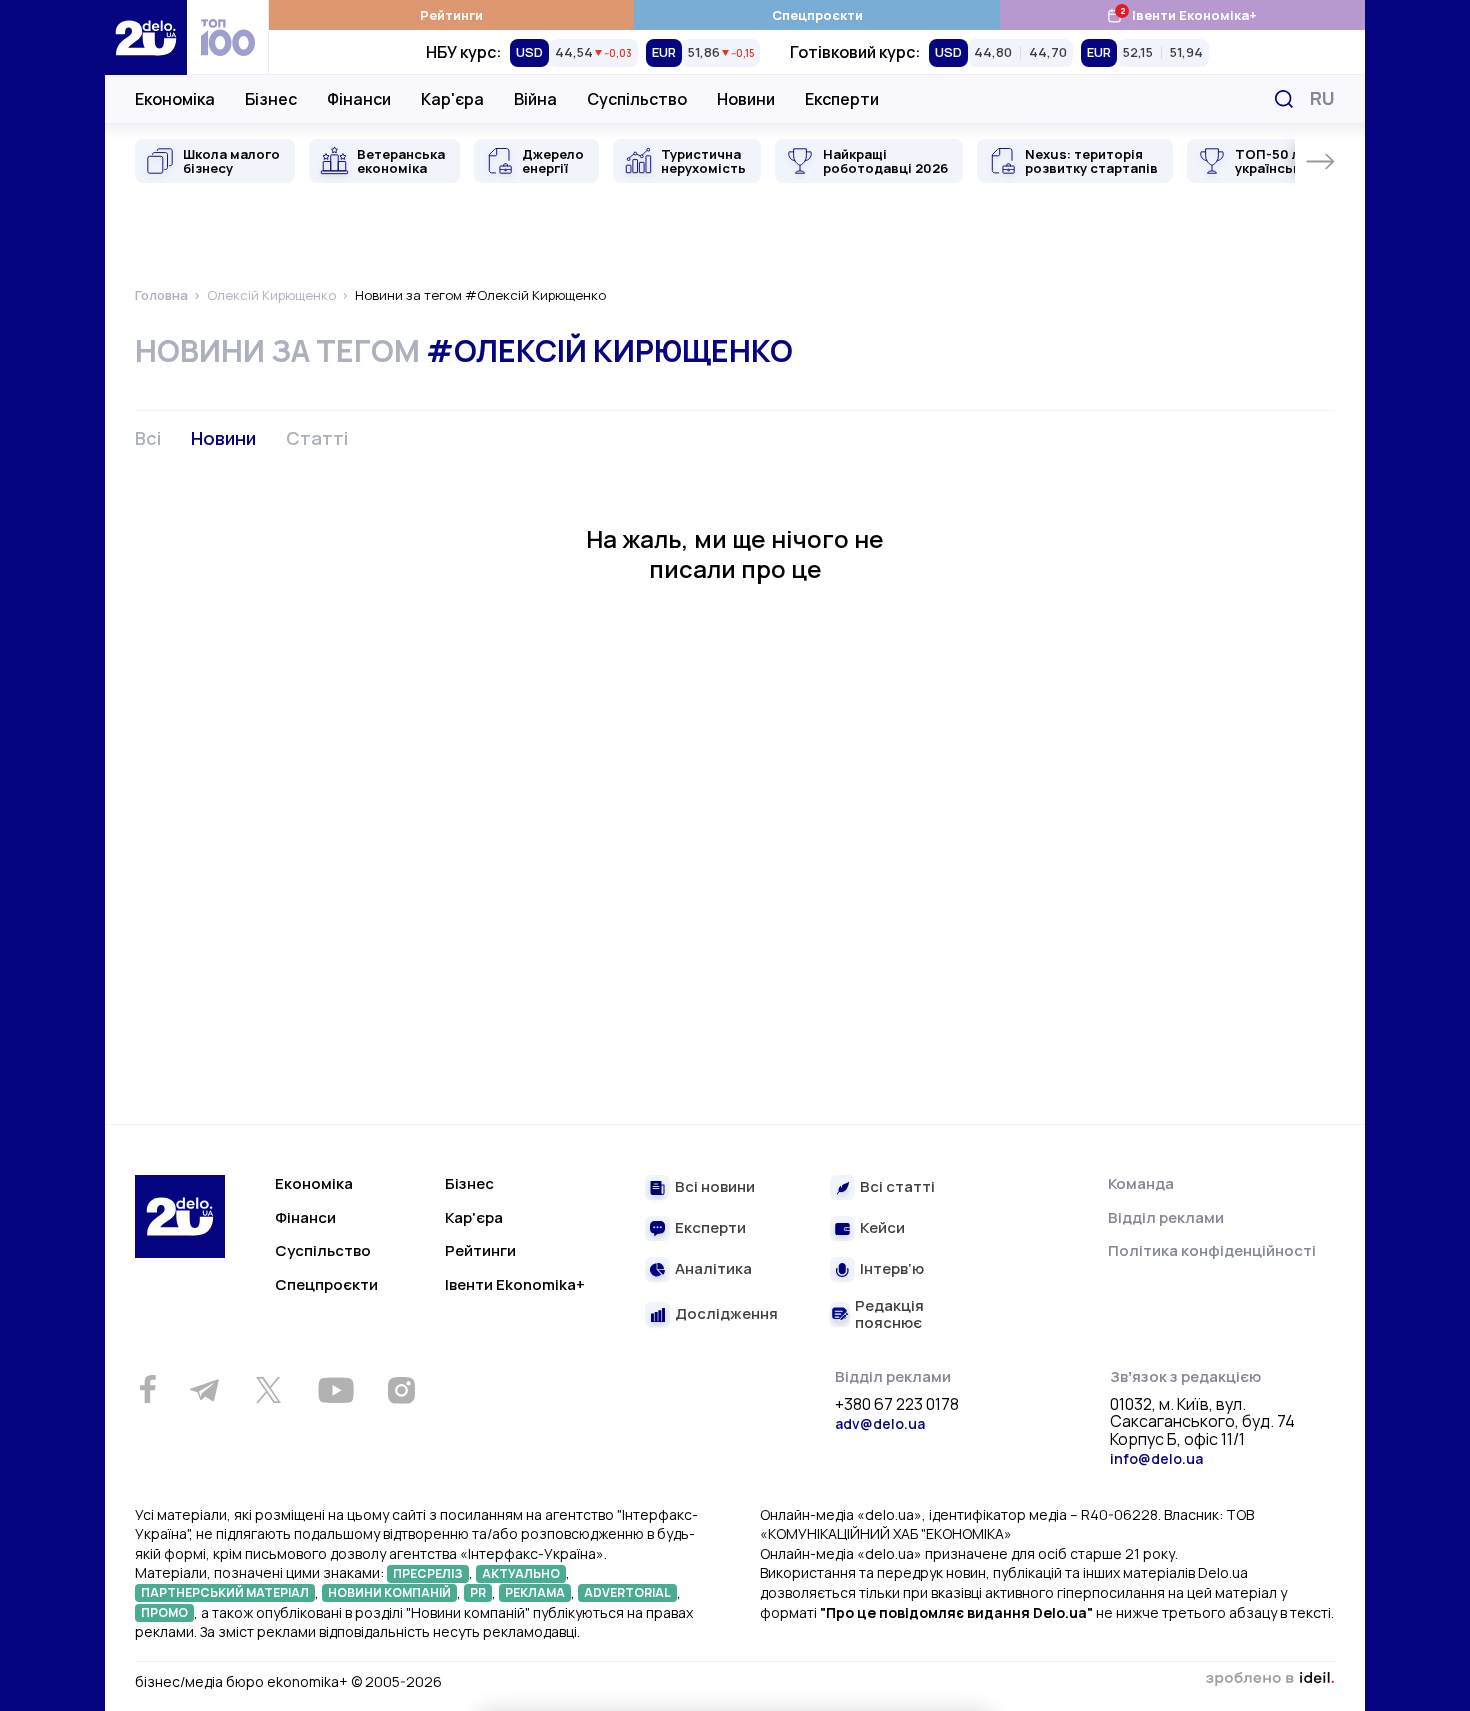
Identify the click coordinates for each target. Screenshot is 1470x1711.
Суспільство (637, 99)
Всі (148, 438)
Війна (535, 99)
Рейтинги (451, 15)
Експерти (842, 99)
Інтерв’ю (892, 1269)
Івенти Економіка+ (1181, 14)
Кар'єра (452, 99)
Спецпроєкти (817, 15)
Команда (1141, 1183)
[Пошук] (1284, 99)
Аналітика (713, 1269)
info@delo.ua (1156, 1458)
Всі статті (897, 1187)
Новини (746, 99)
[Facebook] (147, 1389)
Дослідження (726, 1314)
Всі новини (715, 1187)
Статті (317, 438)
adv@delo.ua (880, 1423)
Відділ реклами (1166, 1217)
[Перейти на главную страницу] (146, 37)
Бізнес (271, 99)
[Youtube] (335, 1390)
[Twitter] (268, 1390)
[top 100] (228, 37)
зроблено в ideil (1270, 1679)
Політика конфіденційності (1212, 1250)
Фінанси (359, 99)
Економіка (175, 99)
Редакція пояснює (889, 1314)
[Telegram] (204, 1390)
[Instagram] (401, 1390)
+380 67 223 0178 (897, 1405)
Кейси (882, 1228)
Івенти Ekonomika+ (515, 1284)
